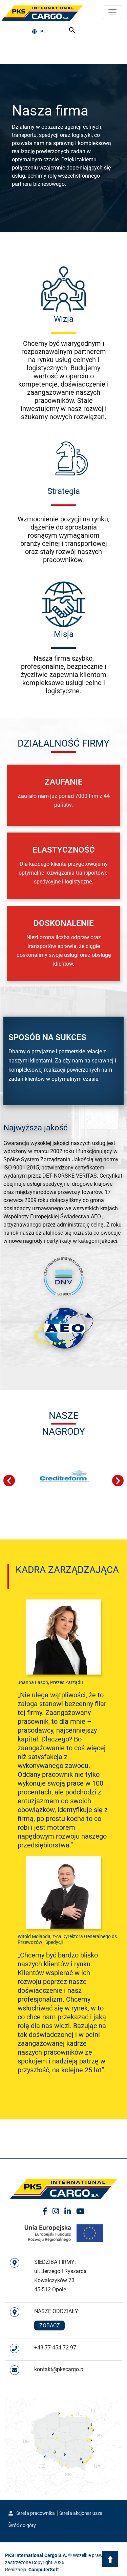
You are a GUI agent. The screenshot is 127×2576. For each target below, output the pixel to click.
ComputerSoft (44, 2570)
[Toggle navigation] (112, 12)
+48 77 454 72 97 (55, 2348)
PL (43, 32)
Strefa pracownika (35, 2513)
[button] (9, 1481)
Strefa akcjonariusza (81, 2513)
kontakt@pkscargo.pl (59, 2369)
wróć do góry (22, 2525)
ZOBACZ (50, 2325)
